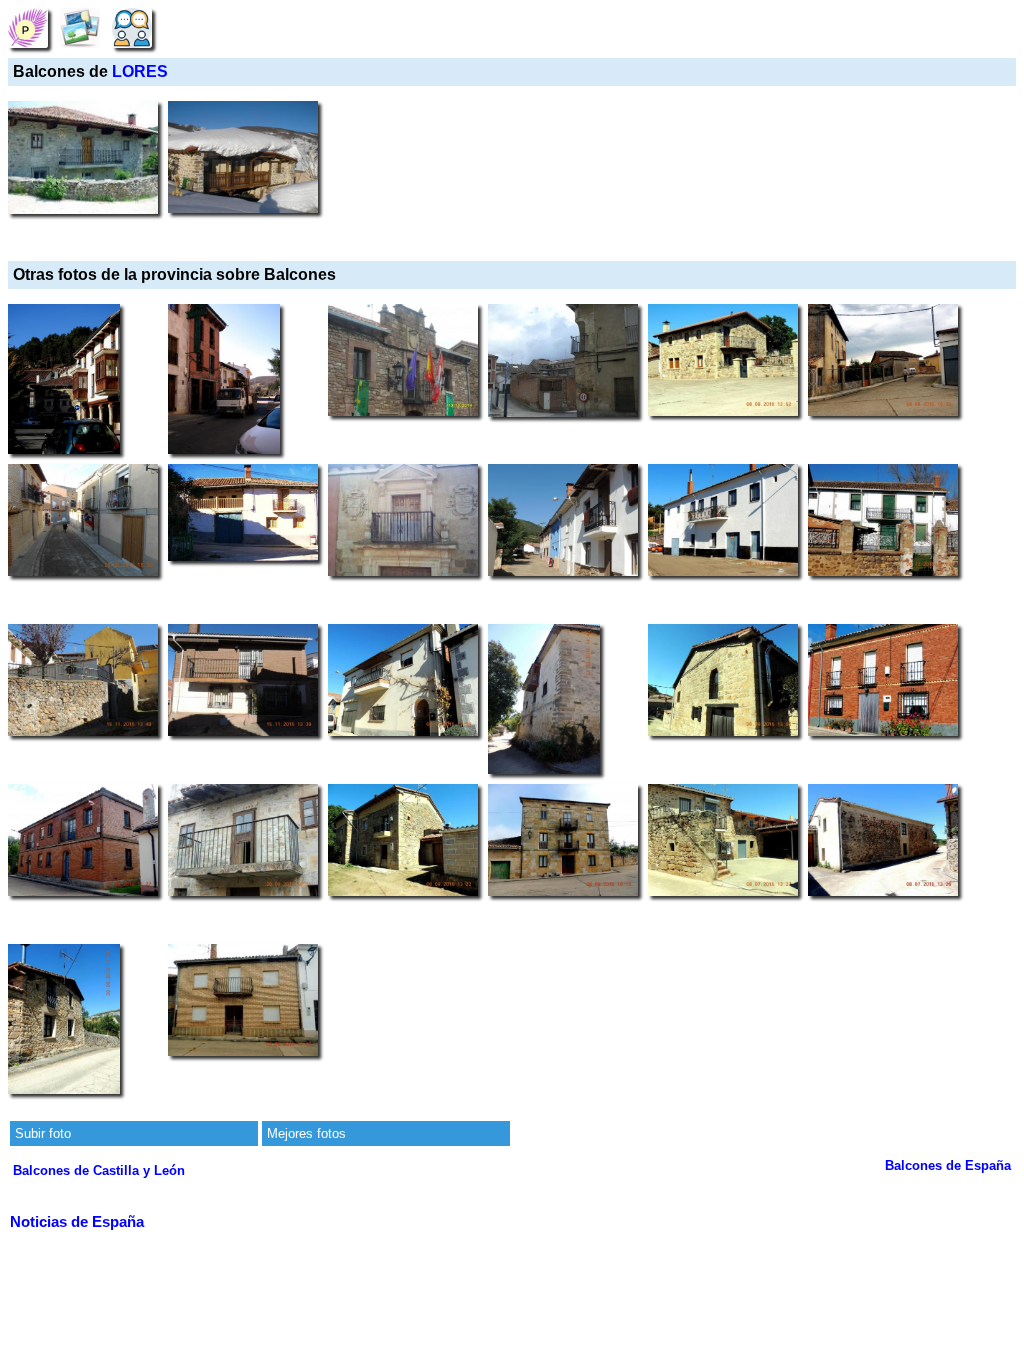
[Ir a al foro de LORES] (132, 27)
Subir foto (43, 1133)
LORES (140, 71)
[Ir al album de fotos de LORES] (80, 27)
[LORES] (28, 27)
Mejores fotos (306, 1133)
